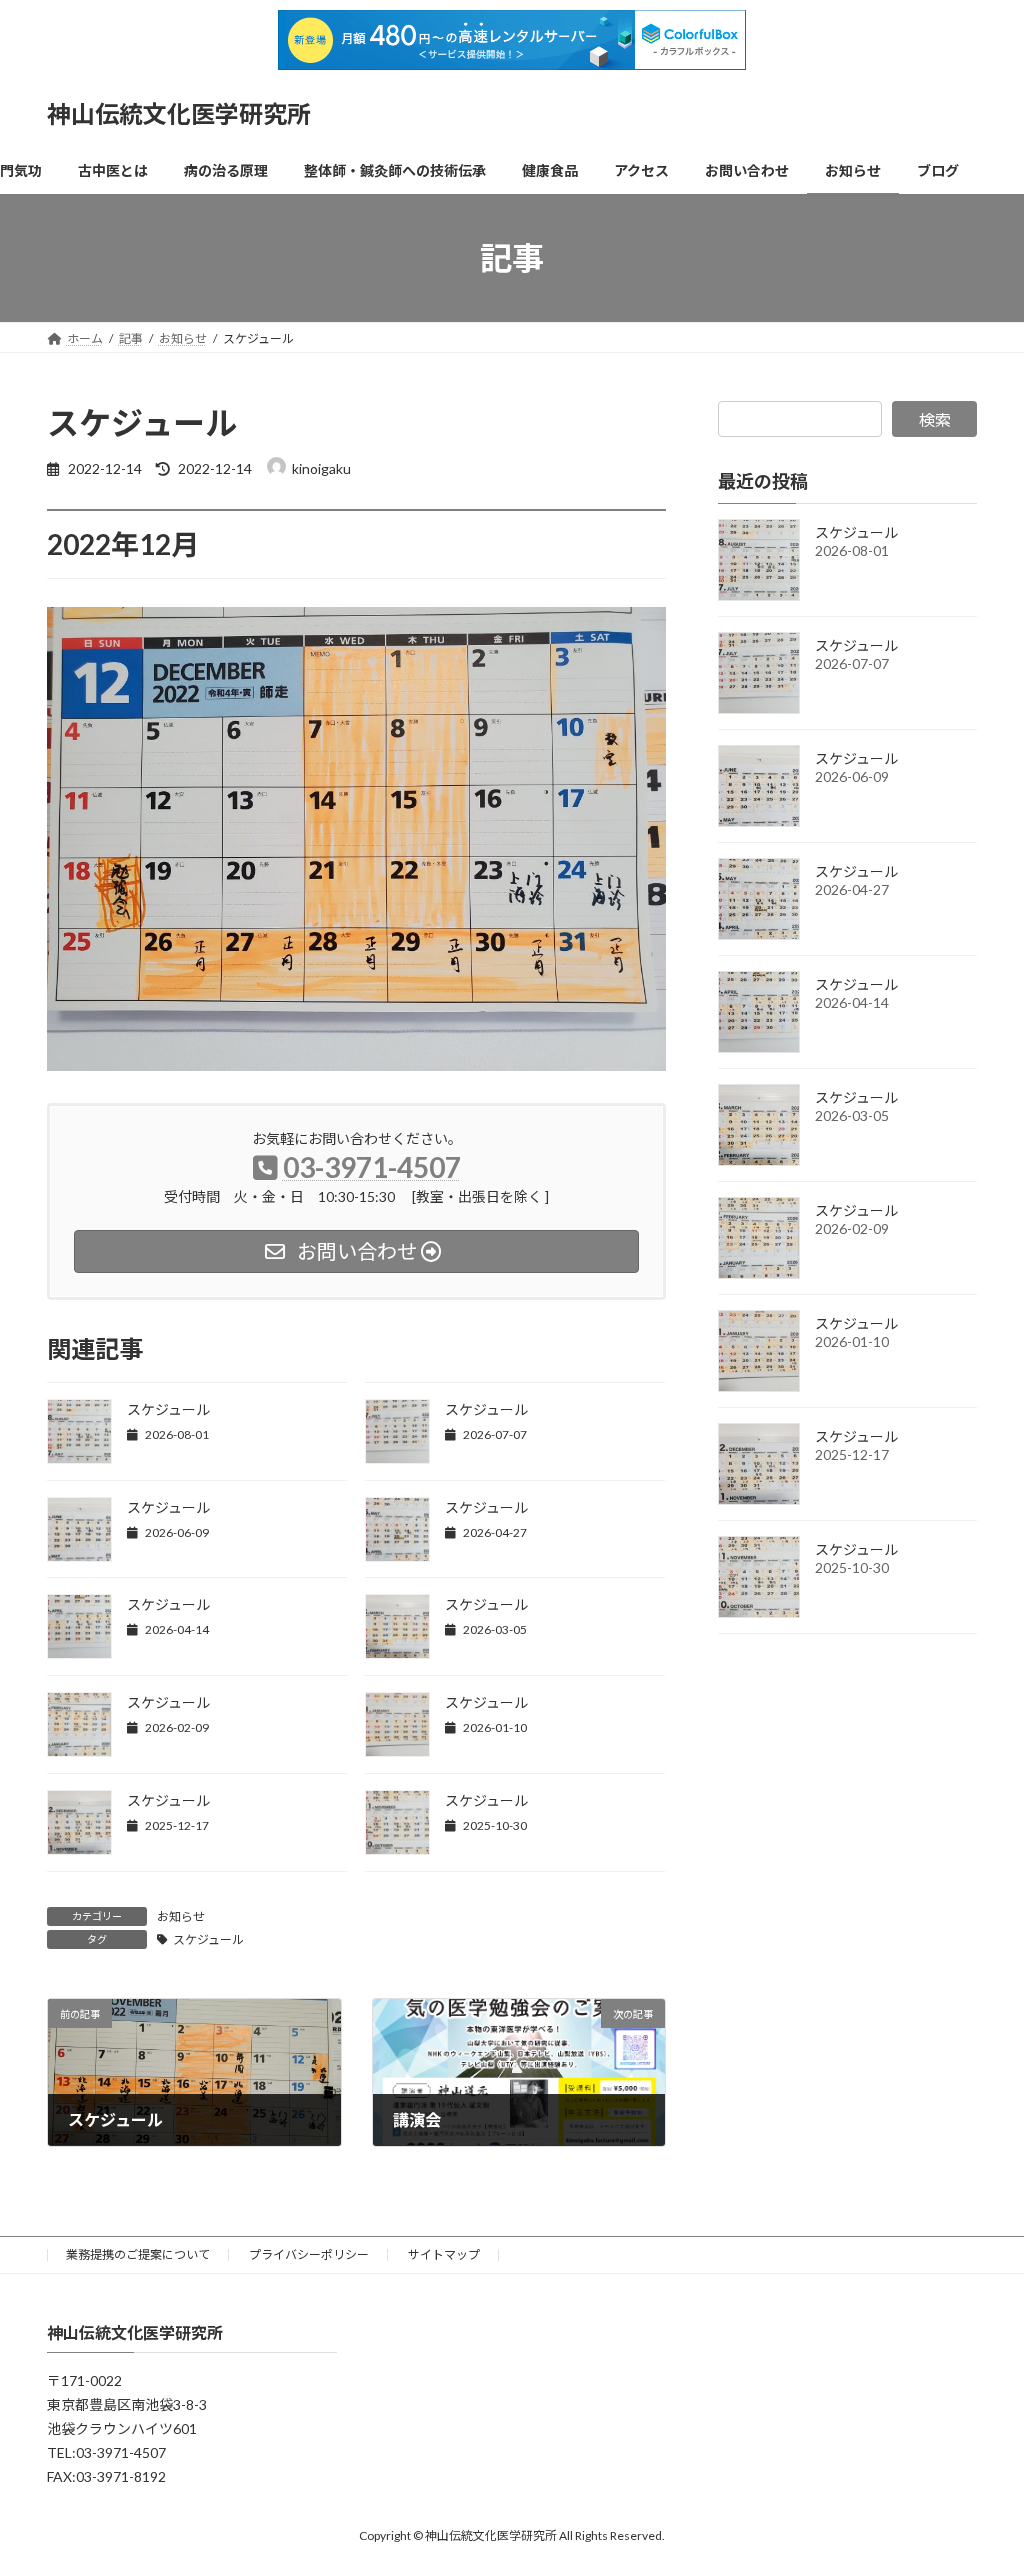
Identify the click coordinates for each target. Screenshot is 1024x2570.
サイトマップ (444, 2254)
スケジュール (168, 1409)
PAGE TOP (980, 2474)
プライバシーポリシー (309, 2254)
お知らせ (181, 1916)
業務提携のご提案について (138, 2254)
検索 (935, 419)
